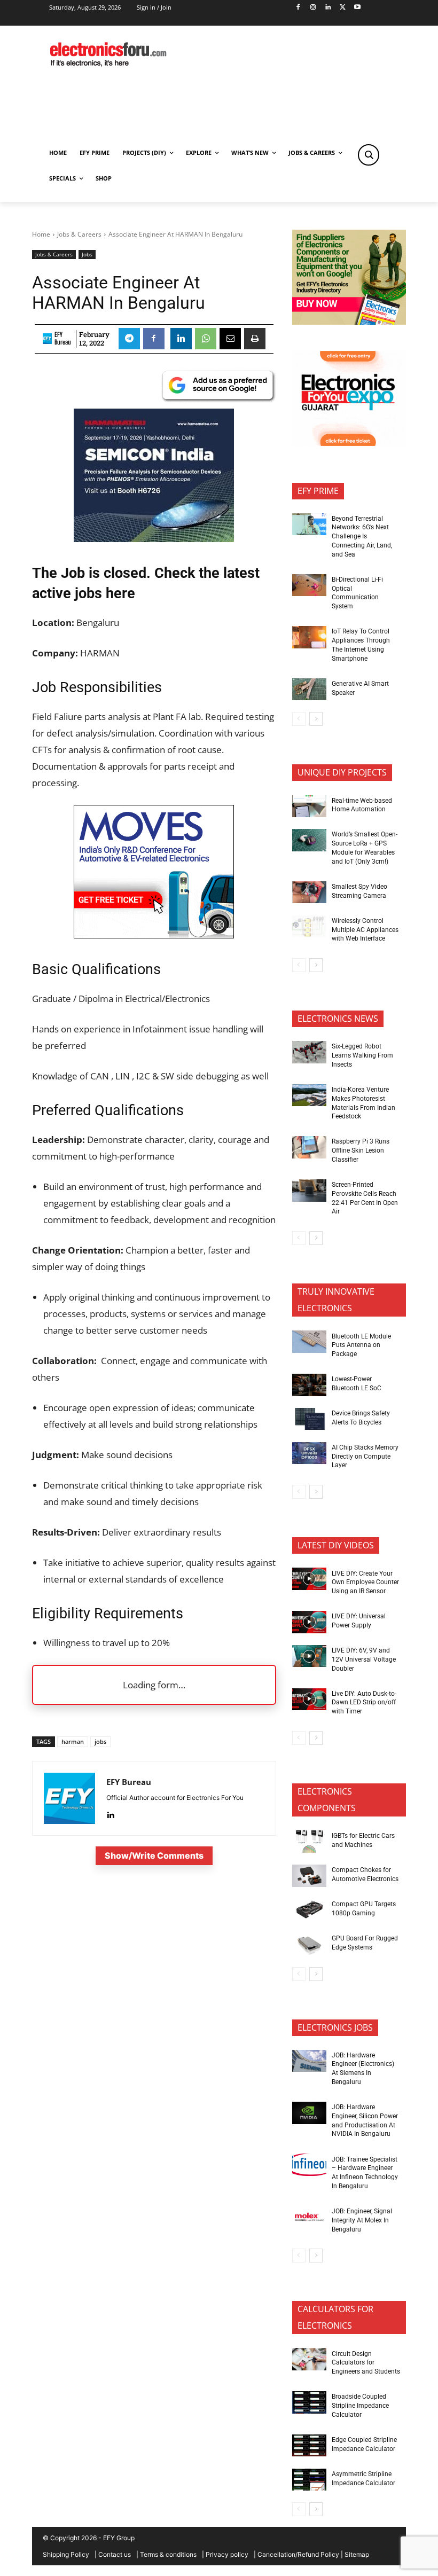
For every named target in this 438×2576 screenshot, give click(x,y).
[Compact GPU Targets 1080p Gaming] (309, 1910)
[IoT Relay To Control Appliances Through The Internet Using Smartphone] (309, 637)
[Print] (255, 339)
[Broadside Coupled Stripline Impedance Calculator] (309, 2402)
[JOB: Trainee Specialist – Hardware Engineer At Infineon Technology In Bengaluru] (309, 2165)
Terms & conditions (168, 2554)
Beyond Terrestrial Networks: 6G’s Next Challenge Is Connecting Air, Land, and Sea (362, 537)
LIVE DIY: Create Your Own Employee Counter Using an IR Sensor (365, 1583)
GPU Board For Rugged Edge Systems (365, 1943)
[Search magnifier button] (369, 155)
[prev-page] (299, 719)
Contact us (115, 2554)
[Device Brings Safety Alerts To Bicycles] (309, 1419)
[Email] (230, 339)
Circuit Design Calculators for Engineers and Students (366, 2363)
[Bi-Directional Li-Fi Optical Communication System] (309, 585)
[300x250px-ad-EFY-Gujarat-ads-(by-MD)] (349, 443)
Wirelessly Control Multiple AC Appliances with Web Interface (365, 930)
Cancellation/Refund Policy (298, 2554)
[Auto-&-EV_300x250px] (154, 935)
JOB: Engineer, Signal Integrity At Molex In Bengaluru (362, 2220)
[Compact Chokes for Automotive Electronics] (309, 1876)
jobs (100, 1741)
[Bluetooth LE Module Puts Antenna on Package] (309, 1342)
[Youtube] (358, 8)
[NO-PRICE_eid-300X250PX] (349, 322)
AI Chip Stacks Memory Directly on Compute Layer (365, 1457)
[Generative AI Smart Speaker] (309, 690)
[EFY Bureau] (47, 339)
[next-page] (316, 719)
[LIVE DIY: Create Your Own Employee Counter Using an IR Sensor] (309, 1579)
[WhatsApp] (206, 339)
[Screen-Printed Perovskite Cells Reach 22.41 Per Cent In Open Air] (309, 1191)
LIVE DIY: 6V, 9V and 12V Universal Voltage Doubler (364, 1659)
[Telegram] (129, 339)
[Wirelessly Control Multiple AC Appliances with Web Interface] (309, 927)
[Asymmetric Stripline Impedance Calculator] (309, 2480)
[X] (343, 8)
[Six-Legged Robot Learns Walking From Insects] (309, 1052)
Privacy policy (227, 2554)
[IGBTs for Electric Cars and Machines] (309, 1842)
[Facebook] (298, 8)
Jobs (87, 254)
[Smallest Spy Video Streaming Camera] (309, 892)
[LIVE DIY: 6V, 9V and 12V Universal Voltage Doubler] (309, 1656)
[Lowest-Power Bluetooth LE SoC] (309, 1385)
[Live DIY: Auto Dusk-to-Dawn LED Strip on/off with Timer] (309, 1700)
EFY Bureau (63, 339)
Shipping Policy (66, 2554)
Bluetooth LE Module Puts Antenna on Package (361, 1345)
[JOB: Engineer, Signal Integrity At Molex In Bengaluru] (309, 2217)
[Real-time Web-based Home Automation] (309, 806)
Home (41, 234)
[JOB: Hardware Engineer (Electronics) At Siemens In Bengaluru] (309, 2061)
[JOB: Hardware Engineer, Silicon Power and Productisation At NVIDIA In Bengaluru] (309, 2113)
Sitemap (357, 2554)
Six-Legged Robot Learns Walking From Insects (362, 1055)
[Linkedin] (328, 8)
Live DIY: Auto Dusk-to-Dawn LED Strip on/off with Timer (364, 1703)
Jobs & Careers (79, 234)
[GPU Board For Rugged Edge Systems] (309, 1944)
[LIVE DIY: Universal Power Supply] (309, 1622)
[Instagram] (313, 8)
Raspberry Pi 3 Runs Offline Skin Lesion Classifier (361, 1150)
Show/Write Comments (154, 1855)
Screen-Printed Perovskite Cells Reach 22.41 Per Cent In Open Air (365, 1198)
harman (73, 1741)
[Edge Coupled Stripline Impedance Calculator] (309, 2446)
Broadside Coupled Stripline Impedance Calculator (360, 2406)
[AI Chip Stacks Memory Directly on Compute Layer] (309, 1453)
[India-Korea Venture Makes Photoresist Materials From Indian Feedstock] (309, 1095)
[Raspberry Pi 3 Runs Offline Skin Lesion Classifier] (309, 1147)
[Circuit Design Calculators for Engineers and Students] (309, 2359)
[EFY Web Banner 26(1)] (154, 539)
